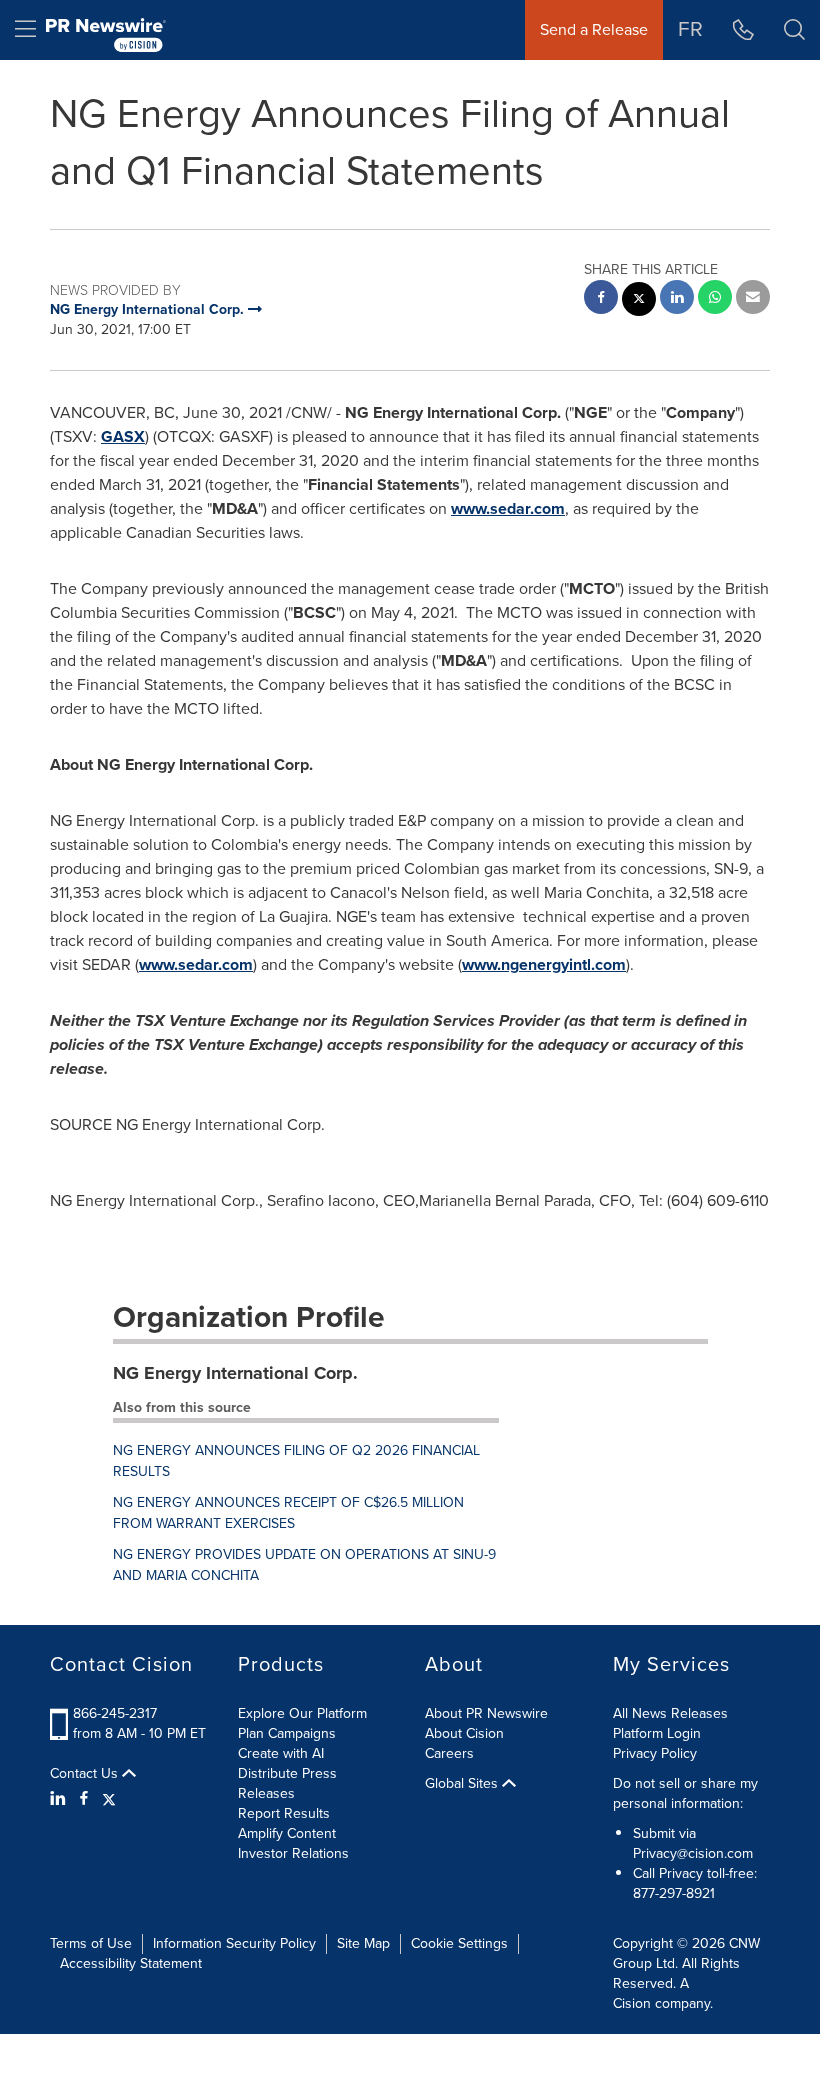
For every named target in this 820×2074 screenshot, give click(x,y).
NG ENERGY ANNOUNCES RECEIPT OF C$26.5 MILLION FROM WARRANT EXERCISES (288, 1513)
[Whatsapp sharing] (715, 299)
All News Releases (670, 1713)
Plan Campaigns (287, 1733)
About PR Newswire (486, 1713)
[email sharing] (753, 299)
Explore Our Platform (302, 1713)
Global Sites (463, 1784)
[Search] (794, 30)
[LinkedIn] (60, 1799)
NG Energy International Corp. (235, 1373)
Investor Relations (293, 1853)
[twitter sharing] (639, 301)
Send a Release (594, 29)
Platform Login (657, 1733)
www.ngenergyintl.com (544, 964)
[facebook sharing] (601, 299)
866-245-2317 (115, 1713)
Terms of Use (91, 1943)
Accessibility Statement (131, 1963)
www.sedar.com (508, 508)
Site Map (363, 1943)
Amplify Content (287, 1833)
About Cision (464, 1733)
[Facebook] (84, 1799)
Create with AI (281, 1753)
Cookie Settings (459, 1943)
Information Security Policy (234, 1943)
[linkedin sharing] (677, 299)
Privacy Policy (655, 1753)
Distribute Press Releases (287, 1783)
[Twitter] (109, 1799)
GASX (123, 436)
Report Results (284, 1813)
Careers (449, 1753)
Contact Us (86, 1774)
